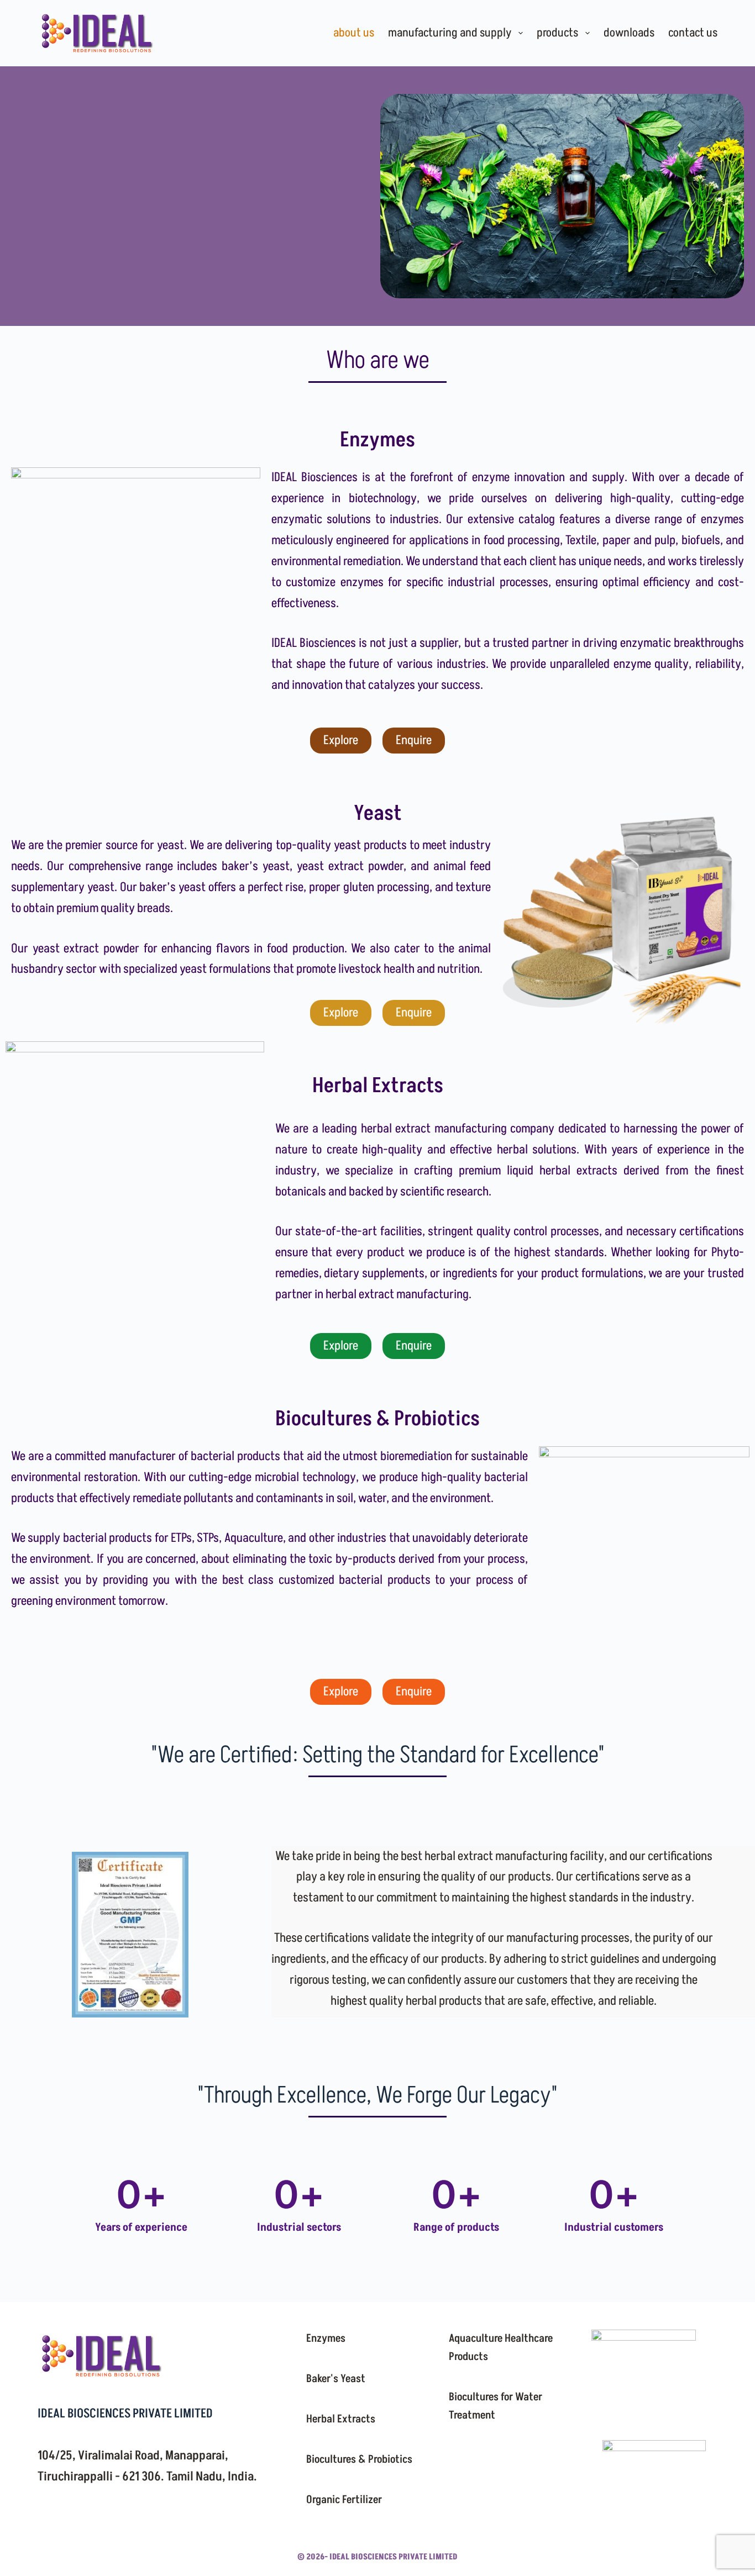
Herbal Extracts (341, 2419)
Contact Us (693, 33)
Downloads (629, 33)
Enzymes (326, 2338)
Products (557, 33)
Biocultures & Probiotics (359, 2459)
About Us (354, 33)
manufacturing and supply (450, 33)
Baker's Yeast (336, 2379)
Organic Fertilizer (344, 2500)
